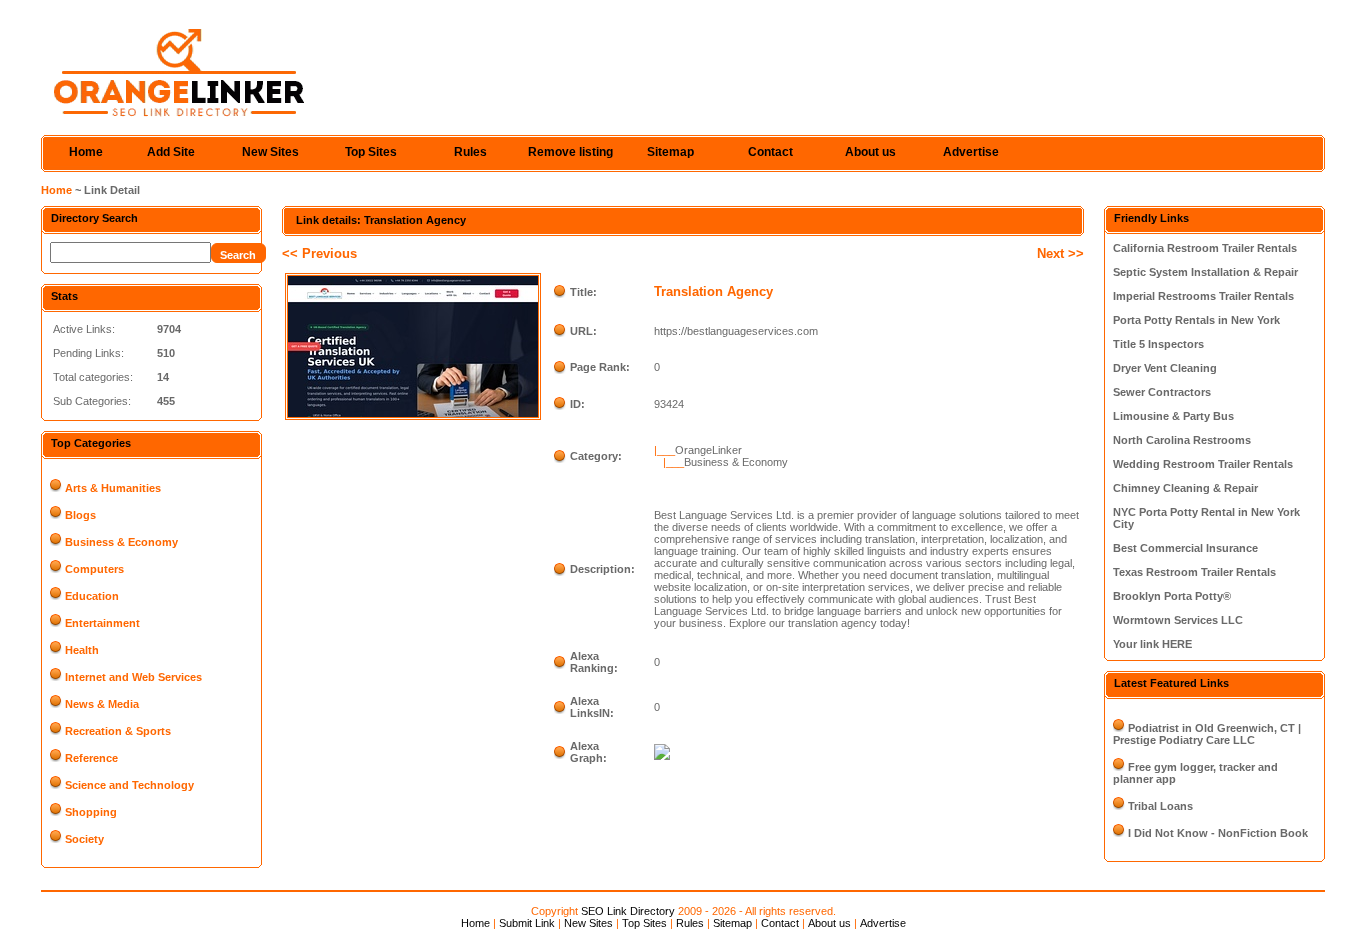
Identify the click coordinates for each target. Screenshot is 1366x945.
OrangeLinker (708, 450)
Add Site (171, 152)
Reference (91, 758)
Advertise (971, 152)
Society (84, 839)
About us (870, 152)
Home (86, 152)
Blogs (80, 515)
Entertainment (102, 623)
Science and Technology (129, 785)
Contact (770, 152)
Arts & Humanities (113, 488)
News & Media (102, 704)
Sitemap (670, 152)
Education (92, 596)
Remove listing (570, 152)
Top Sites (371, 152)
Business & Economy (121, 542)
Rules (470, 152)
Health (82, 650)
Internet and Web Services (133, 677)
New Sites (270, 152)
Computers (94, 569)
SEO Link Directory (628, 911)
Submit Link (527, 923)
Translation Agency (713, 291)
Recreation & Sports (118, 731)
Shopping (91, 812)
